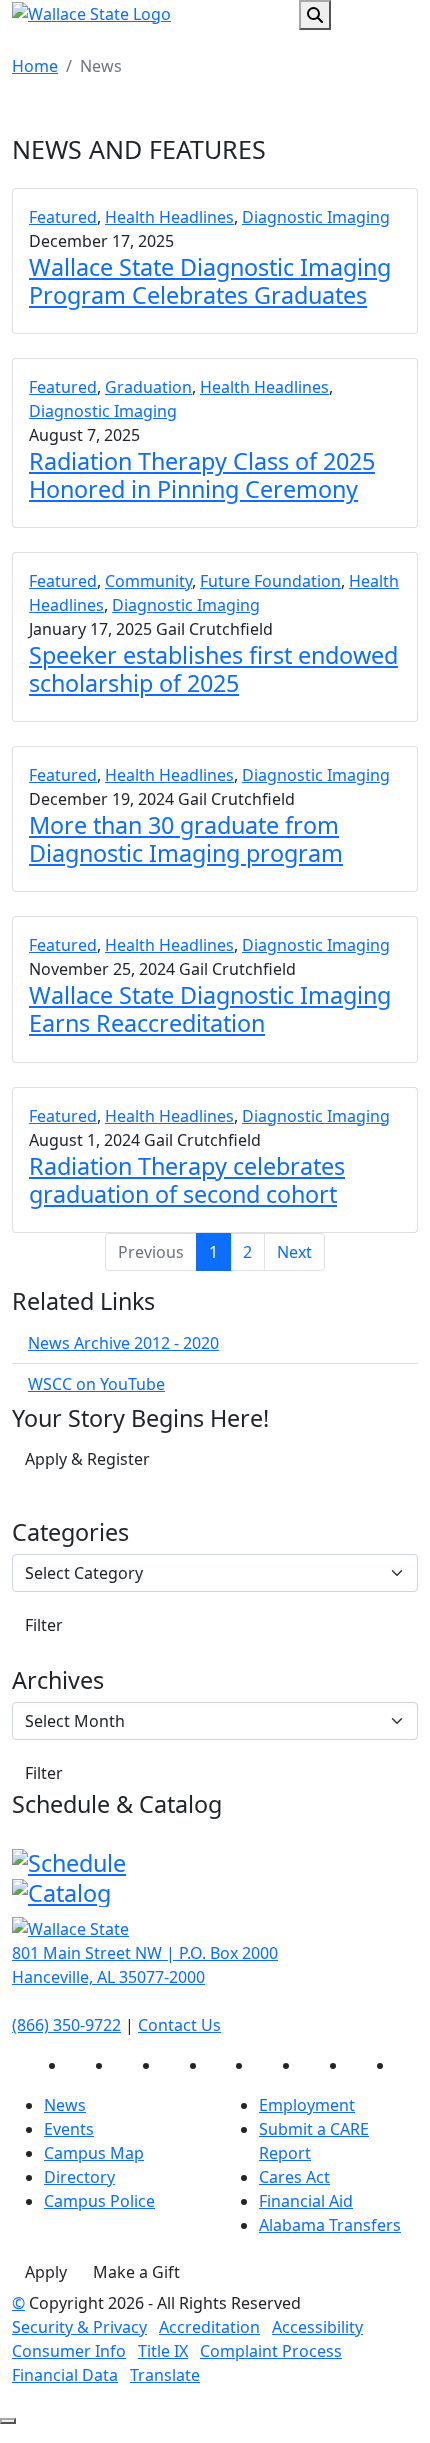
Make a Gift (136, 2272)
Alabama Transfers (330, 2225)
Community (148, 581)
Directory (79, 2177)
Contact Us (179, 2025)
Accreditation (209, 2327)
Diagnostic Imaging (316, 217)
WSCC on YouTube (96, 1384)
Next (294, 1252)
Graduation (148, 387)
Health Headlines (169, 217)
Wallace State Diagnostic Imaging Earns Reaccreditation (210, 1009)
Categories (70, 1532)
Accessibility (317, 2327)
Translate (165, 2375)
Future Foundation (270, 581)
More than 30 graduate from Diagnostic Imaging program (186, 839)
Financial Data (65, 2375)
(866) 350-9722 (66, 2025)
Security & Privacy (79, 2327)
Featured (63, 217)
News (65, 2105)
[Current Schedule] (69, 1860)
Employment (307, 2105)
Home (35, 66)
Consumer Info (69, 2351)
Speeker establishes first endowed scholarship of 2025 (213, 669)
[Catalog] (61, 1891)
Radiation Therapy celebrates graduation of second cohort (187, 1180)
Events (69, 2129)
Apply (46, 2272)
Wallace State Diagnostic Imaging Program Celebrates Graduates (210, 281)
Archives (58, 1680)
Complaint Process (271, 2351)
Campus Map (94, 2153)
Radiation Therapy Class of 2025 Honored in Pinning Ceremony (202, 475)
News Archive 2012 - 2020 (123, 1343)
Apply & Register (87, 1459)
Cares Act (294, 2177)
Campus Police (99, 2201)
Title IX (163, 2351)
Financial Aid (306, 2201)
